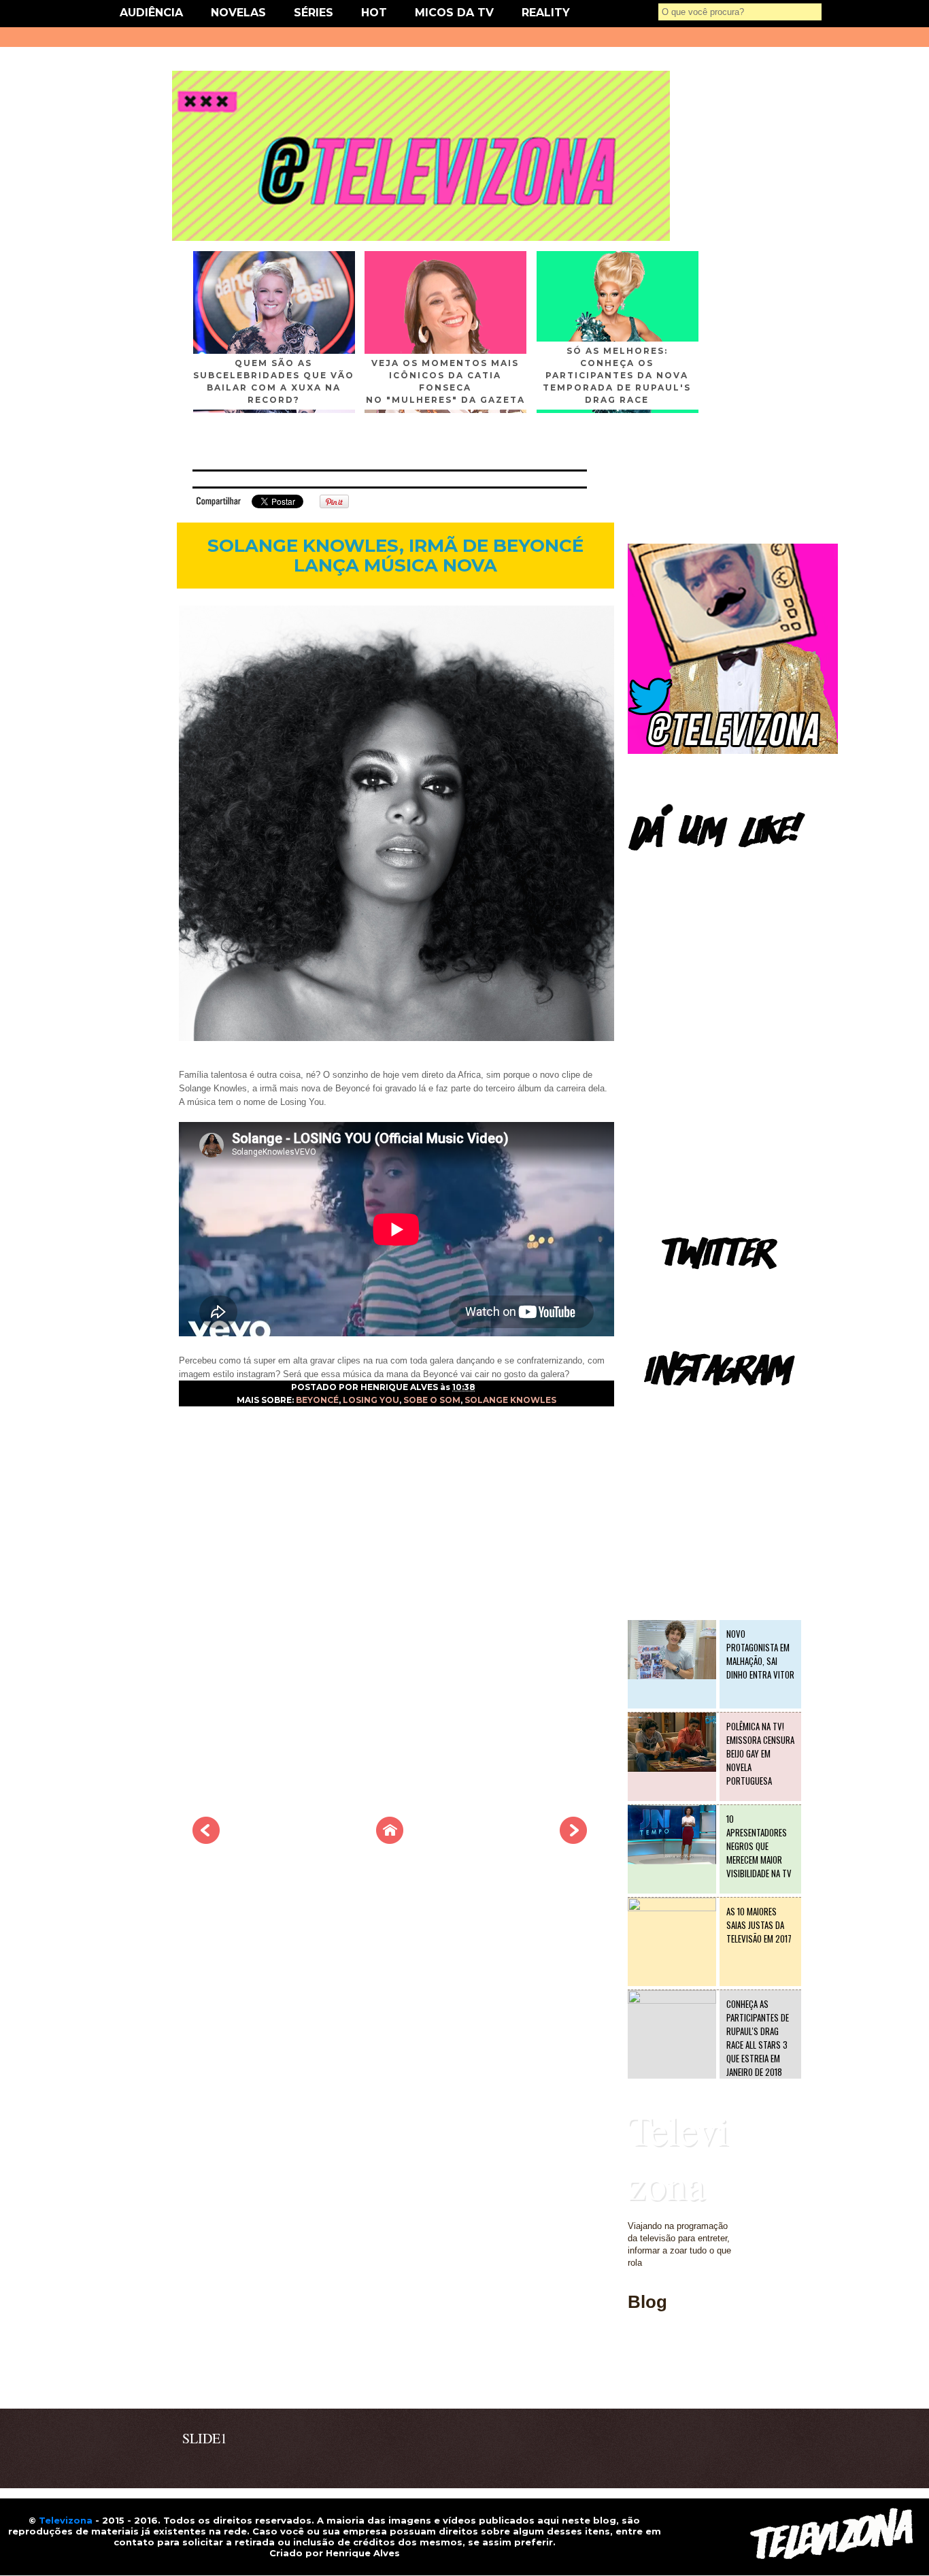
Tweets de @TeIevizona (675, 1289)
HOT (374, 13)
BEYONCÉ (317, 1400)
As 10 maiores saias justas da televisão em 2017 (759, 1925)
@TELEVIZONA (660, 1405)
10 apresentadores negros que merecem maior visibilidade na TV (759, 1846)
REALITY (546, 13)
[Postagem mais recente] (206, 1840)
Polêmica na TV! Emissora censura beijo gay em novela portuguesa (760, 1753)
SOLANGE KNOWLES (510, 1400)
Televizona (678, 2157)
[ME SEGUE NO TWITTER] (733, 751)
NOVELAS (238, 13)
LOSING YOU (371, 1400)
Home (639, 2380)
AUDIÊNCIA (151, 13)
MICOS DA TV (454, 13)
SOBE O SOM (432, 1400)
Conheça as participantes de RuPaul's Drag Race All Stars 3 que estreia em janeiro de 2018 (758, 2038)
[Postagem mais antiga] (573, 1840)
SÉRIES (314, 13)
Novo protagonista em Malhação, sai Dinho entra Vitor (760, 1654)
